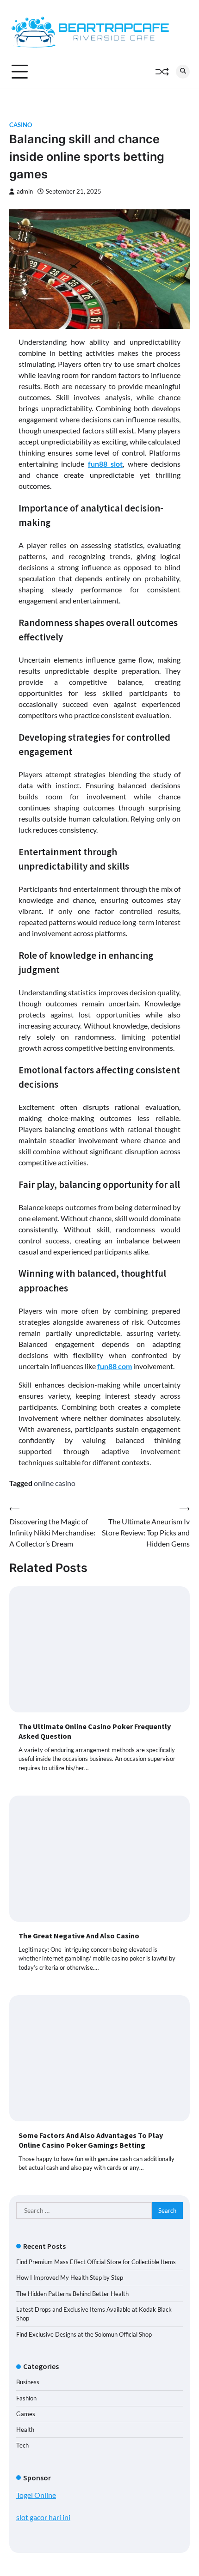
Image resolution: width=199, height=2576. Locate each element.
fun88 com (115, 1366)
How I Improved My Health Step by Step (70, 2278)
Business (28, 2382)
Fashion (26, 2398)
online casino (55, 1483)
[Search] (183, 72)
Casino (21, 125)
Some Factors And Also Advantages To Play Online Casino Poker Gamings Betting (91, 2140)
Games (26, 2414)
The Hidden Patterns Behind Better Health (72, 2294)
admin (25, 192)
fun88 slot (105, 464)
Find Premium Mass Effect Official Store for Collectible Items (96, 2262)
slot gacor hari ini (43, 2517)
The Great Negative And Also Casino (79, 1936)
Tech (22, 2445)
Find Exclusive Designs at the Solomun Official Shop (84, 2334)
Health (25, 2430)
